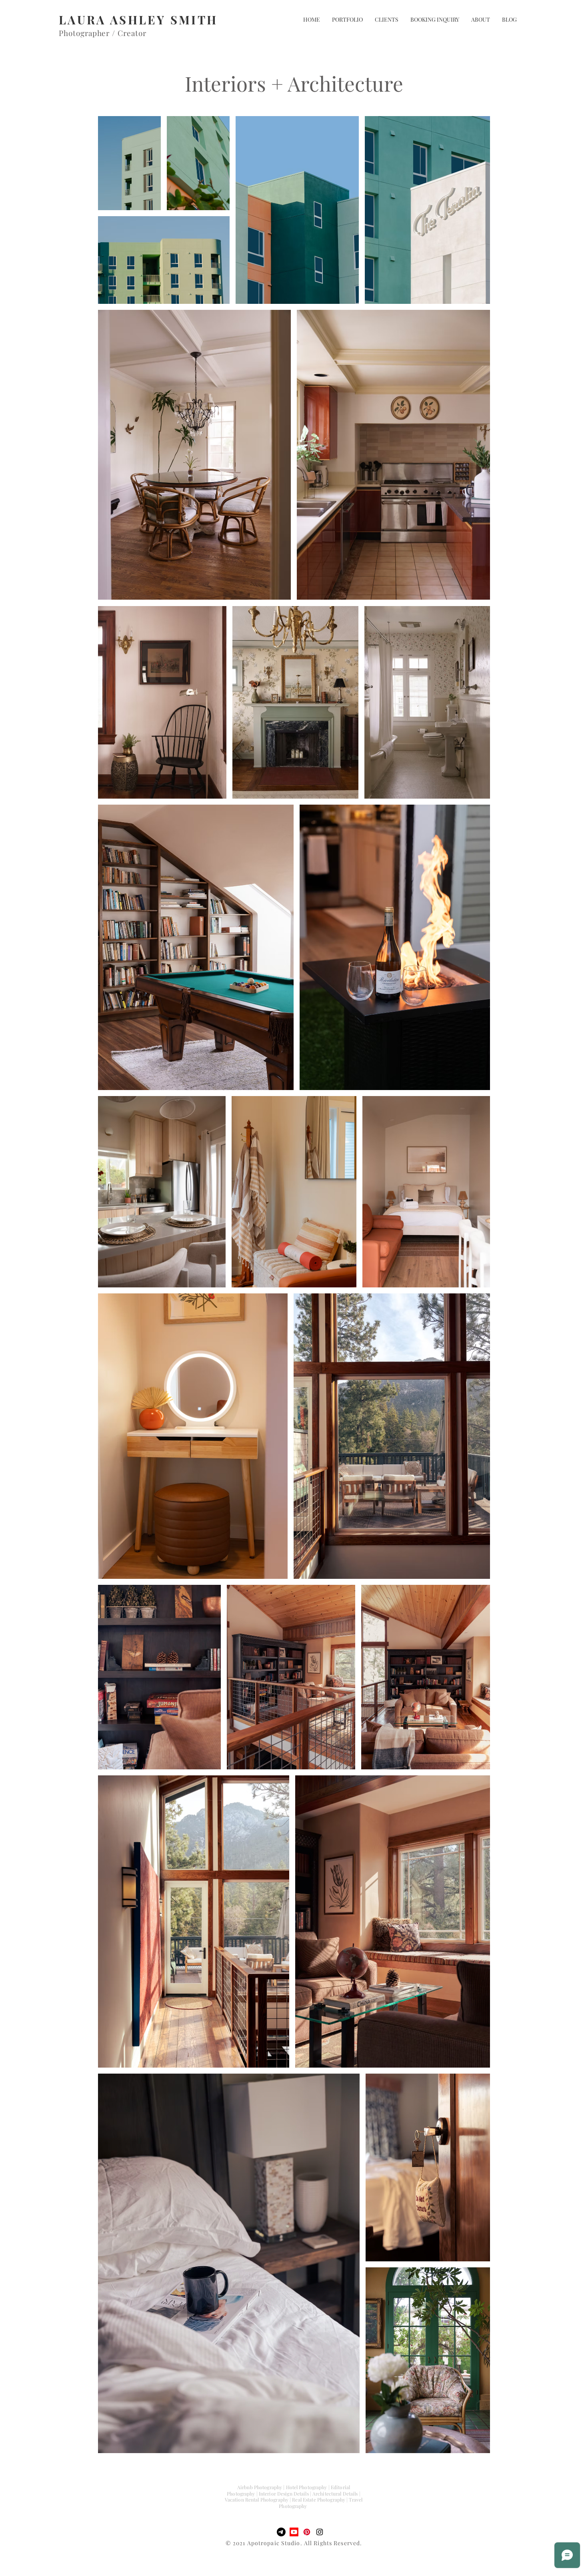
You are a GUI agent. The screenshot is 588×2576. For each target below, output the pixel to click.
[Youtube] (294, 2532)
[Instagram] (320, 2532)
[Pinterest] (307, 2532)
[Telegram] (281, 2532)
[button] (347, 20)
